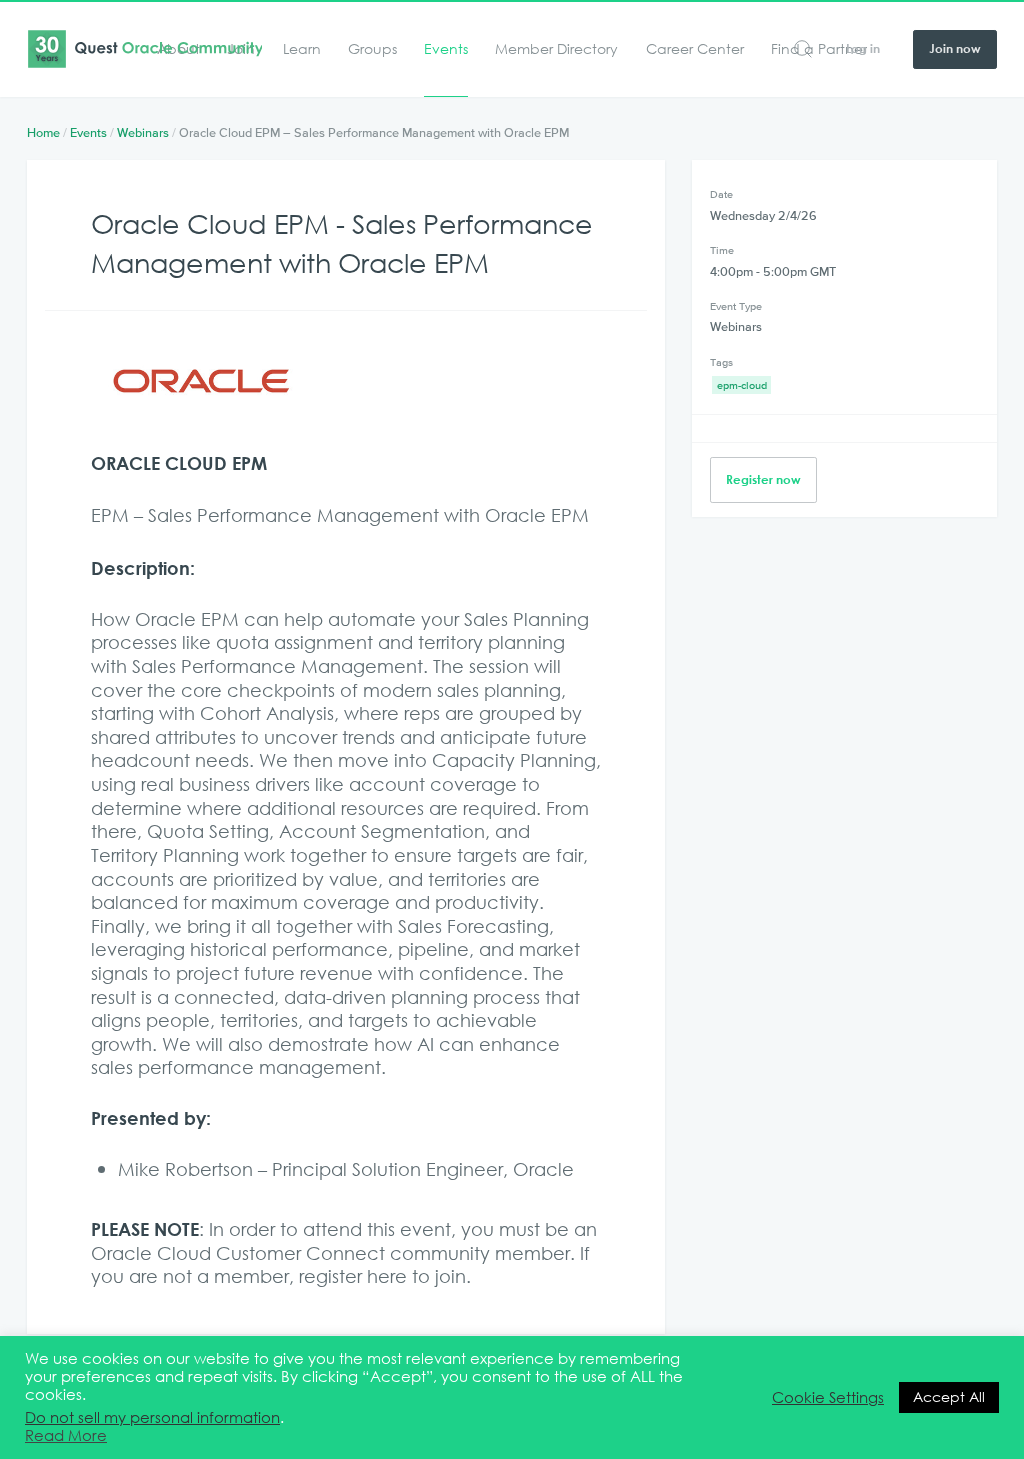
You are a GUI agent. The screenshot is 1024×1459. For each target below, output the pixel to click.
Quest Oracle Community (144, 49)
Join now (955, 48)
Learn (302, 49)
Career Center (695, 49)
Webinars (143, 132)
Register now (763, 479)
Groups (372, 49)
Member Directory (556, 49)
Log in (863, 48)
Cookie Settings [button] (828, 1398)
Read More (66, 1436)
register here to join (382, 1276)
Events (446, 49)
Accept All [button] (949, 1397)
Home (43, 132)
